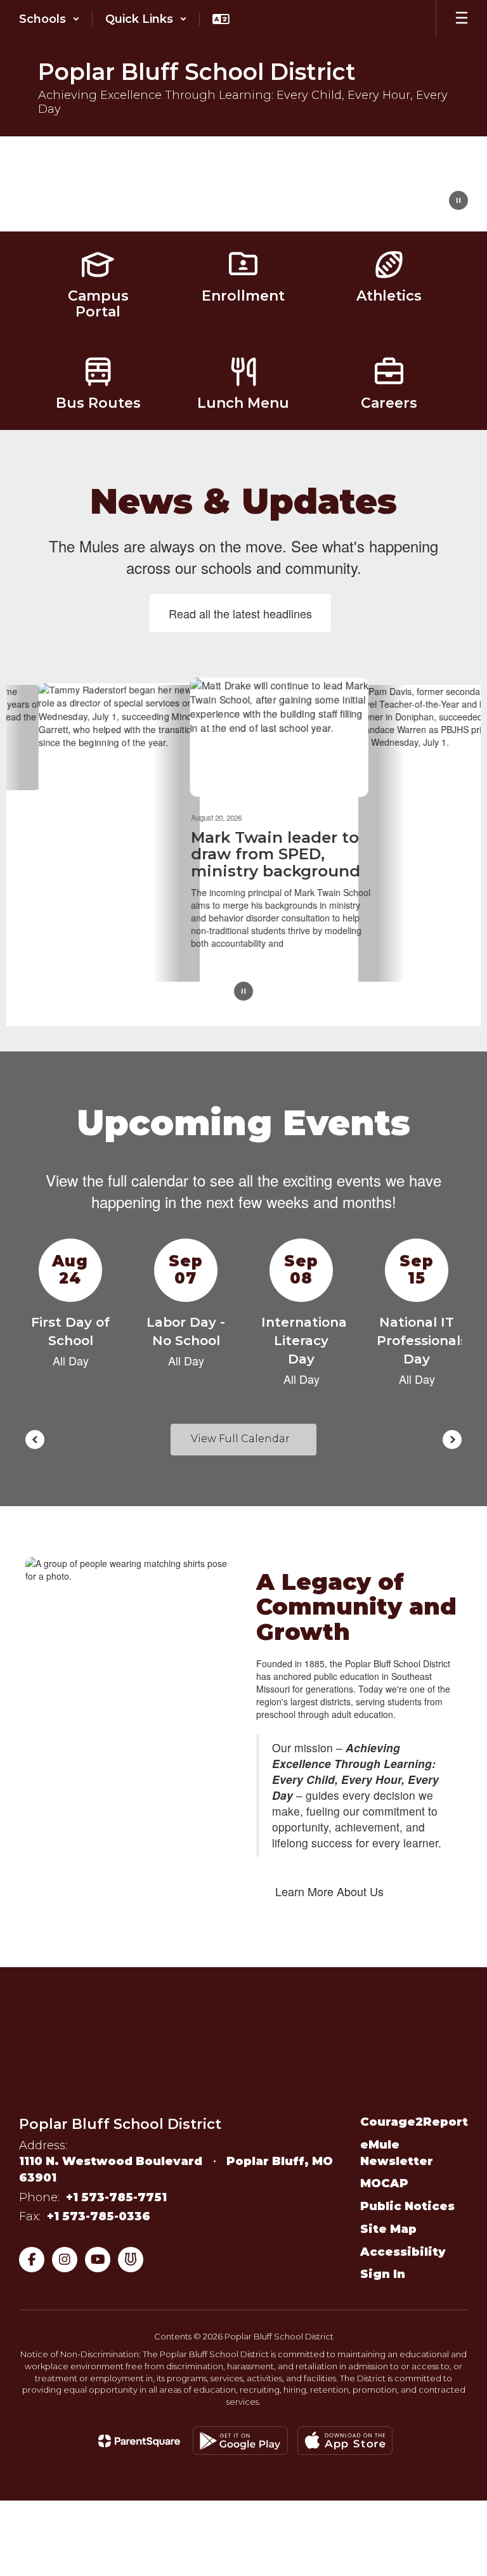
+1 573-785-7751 (116, 2192)
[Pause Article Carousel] (243, 987)
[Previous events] (35, 1434)
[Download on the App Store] (345, 2436)
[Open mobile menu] (462, 19)
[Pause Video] (458, 202)
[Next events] (452, 1434)
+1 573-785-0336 (99, 2211)
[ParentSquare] (139, 2436)
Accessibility (403, 2247)
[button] (49, 19)
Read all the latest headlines (240, 613)
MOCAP (384, 2179)
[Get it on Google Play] (240, 2436)
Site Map (388, 2224)
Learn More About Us (329, 1886)
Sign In (383, 2269)
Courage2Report (414, 2117)
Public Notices (407, 2201)
